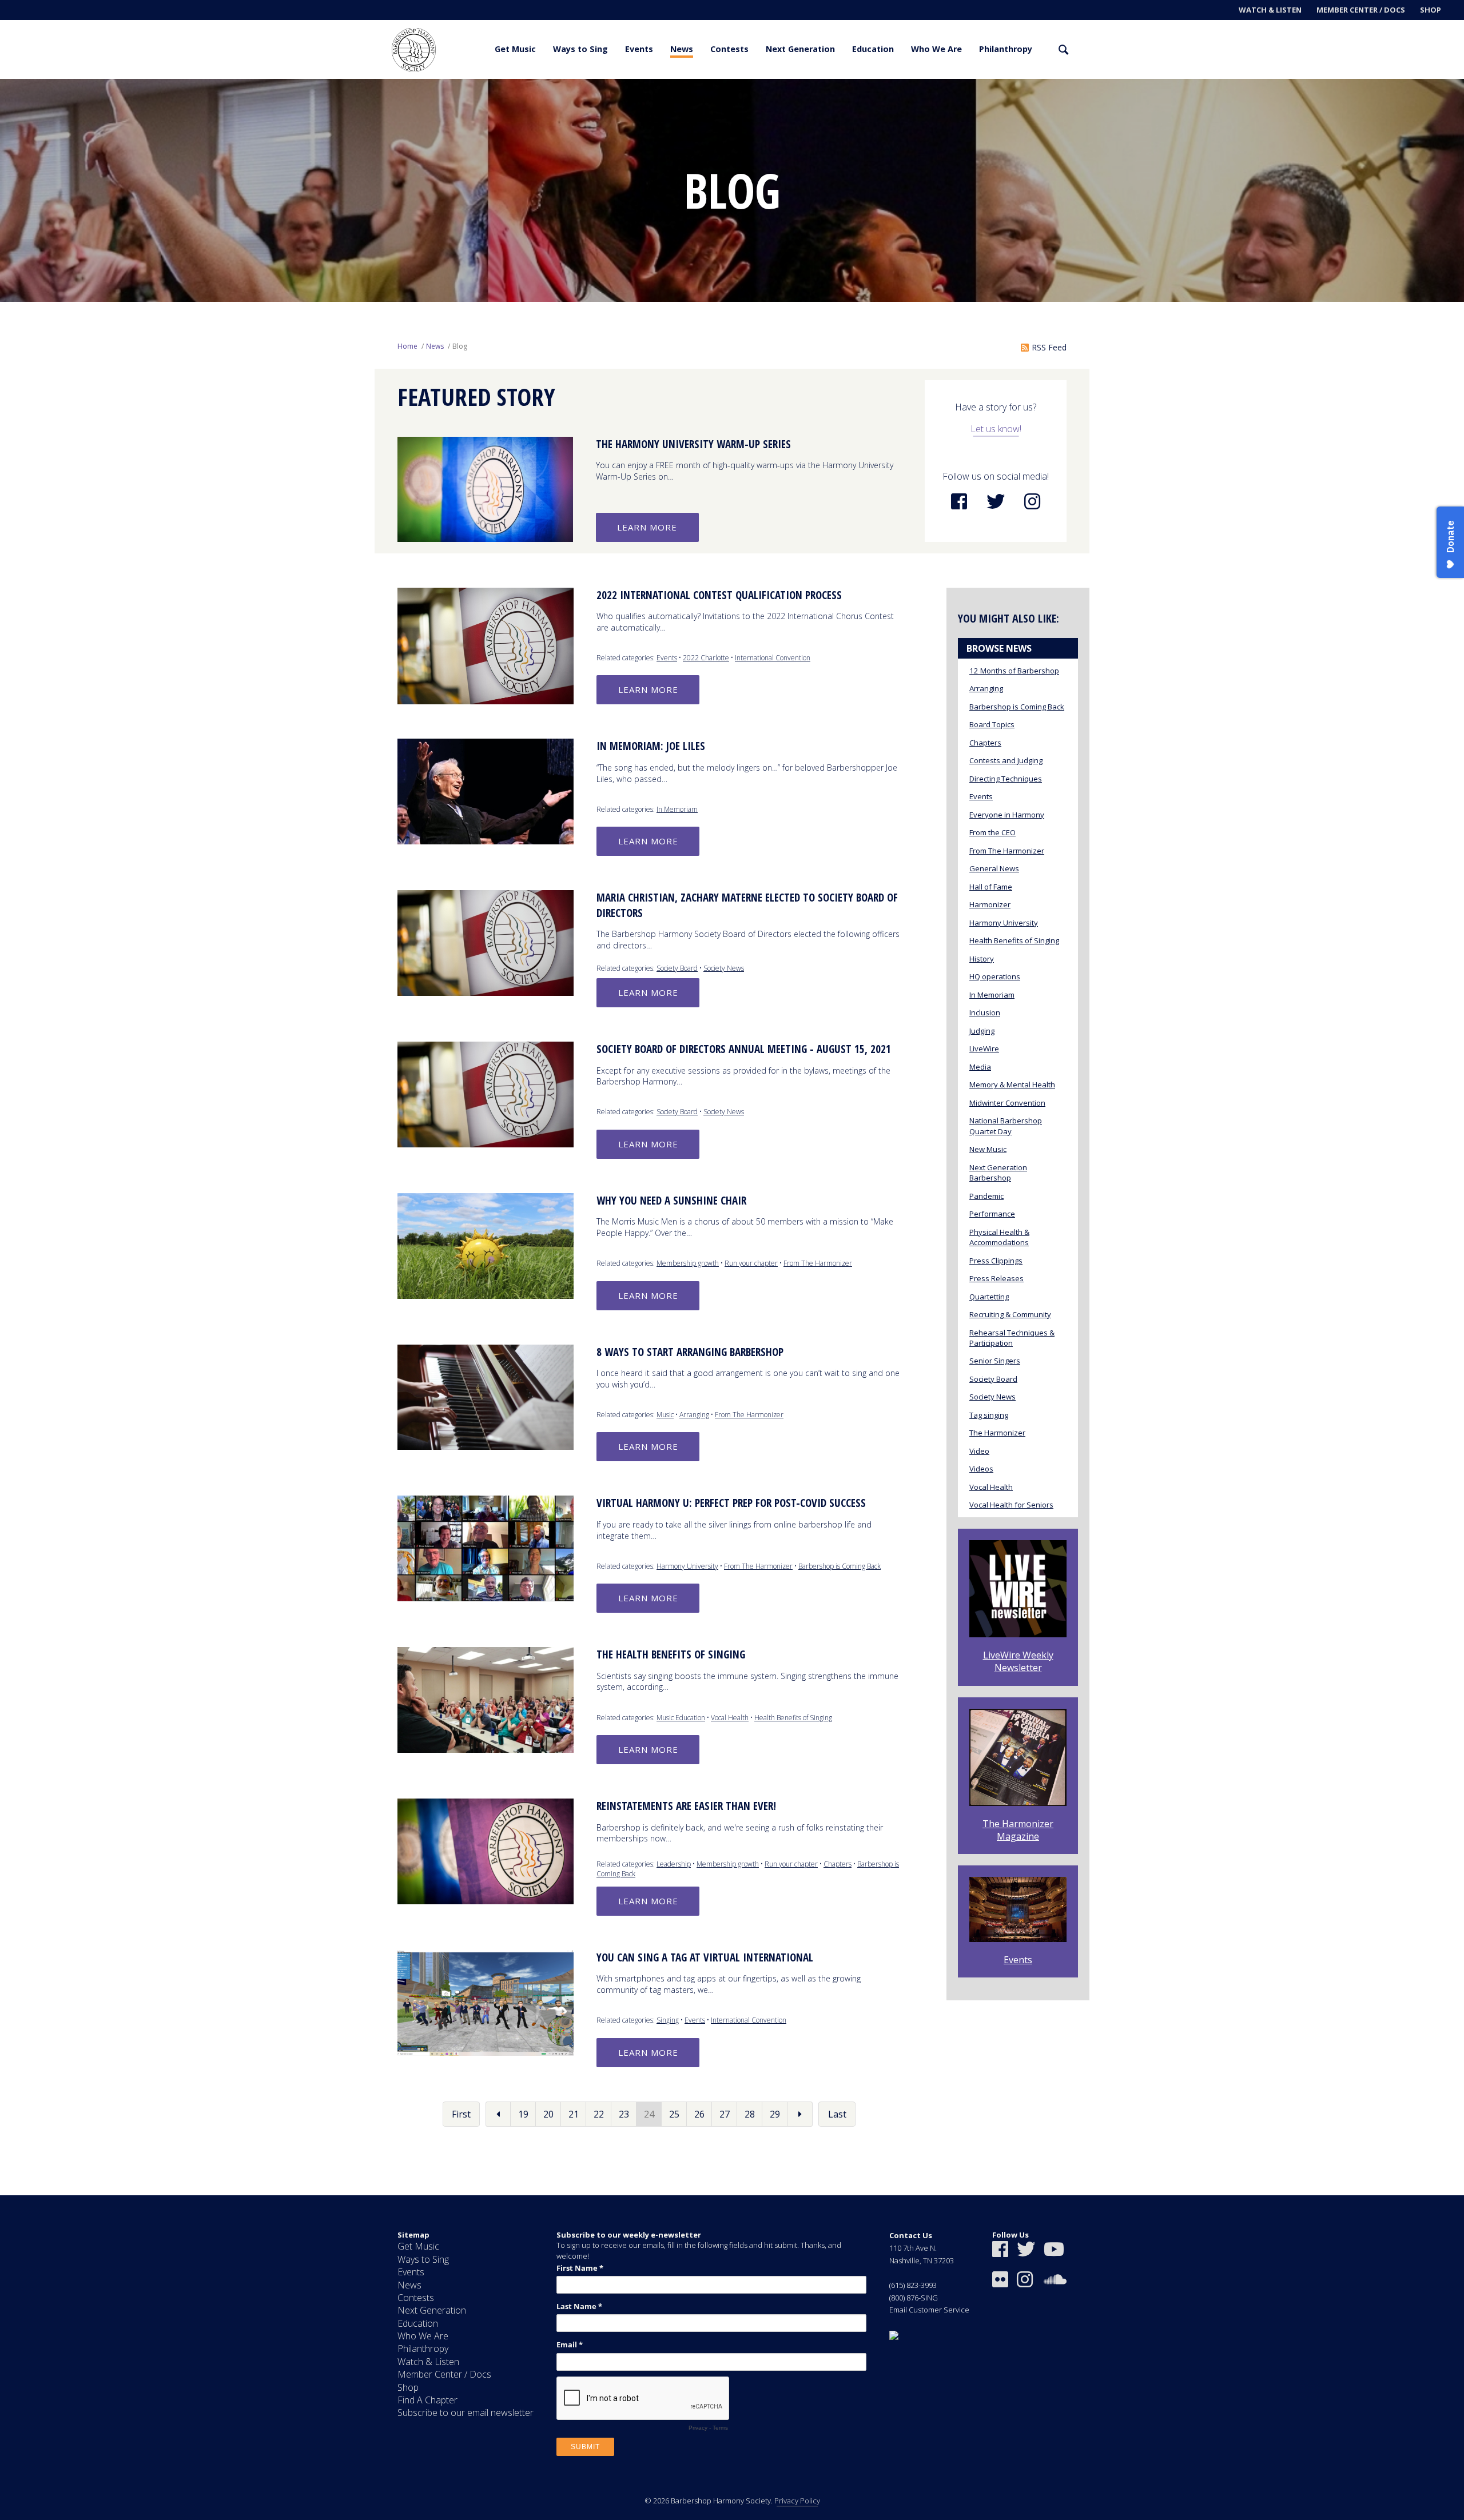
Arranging (694, 1415)
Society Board (677, 968)
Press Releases (996, 1278)
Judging (982, 1031)
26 (699, 2114)
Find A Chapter (427, 2400)
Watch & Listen (1270, 10)
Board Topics (992, 724)
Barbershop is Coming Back (840, 1566)
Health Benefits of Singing (793, 1718)
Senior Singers (995, 1361)
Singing (668, 2020)
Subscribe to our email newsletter (466, 2413)
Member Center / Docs (1361, 10)
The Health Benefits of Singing (671, 1654)
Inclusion (985, 1012)
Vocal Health (730, 1718)
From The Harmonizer (818, 1263)
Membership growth (688, 1263)
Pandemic (986, 1196)
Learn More (647, 527)
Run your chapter (751, 1263)
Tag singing (989, 1415)
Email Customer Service (929, 2310)
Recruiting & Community (1010, 1314)
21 (574, 2114)
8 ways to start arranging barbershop (690, 1352)
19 (523, 2114)
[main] (732, 1137)
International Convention (773, 658)
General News (994, 868)
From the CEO (992, 832)
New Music (988, 1149)
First (461, 2114)
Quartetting (989, 1297)
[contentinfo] (732, 2358)
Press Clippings (996, 1261)
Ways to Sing (580, 49)
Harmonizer (990, 904)
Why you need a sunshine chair (671, 1201)
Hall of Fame (991, 887)
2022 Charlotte (706, 658)
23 (624, 2114)
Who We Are (936, 49)
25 (674, 2114)
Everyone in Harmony (1007, 815)
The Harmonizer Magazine (1018, 1830)
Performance (992, 1214)
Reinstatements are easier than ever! (686, 1806)
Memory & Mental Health (1012, 1084)
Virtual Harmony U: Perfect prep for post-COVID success (731, 1503)
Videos (981, 1469)
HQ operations (995, 976)
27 (725, 2114)
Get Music (515, 49)
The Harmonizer (997, 1433)
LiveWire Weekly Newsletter (1018, 1661)
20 (548, 2114)
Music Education (681, 1718)
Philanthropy (1006, 49)
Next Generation (800, 49)
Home (407, 346)
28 (750, 2114)
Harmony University (687, 1566)
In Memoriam (677, 809)
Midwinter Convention (1007, 1103)
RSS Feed (1049, 347)
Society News (724, 968)
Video (979, 1451)
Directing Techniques (1006, 779)
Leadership (674, 1864)
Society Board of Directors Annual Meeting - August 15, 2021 (744, 1049)
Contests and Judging (1006, 760)
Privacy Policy (797, 2501)
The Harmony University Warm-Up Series (693, 444)
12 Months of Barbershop (1014, 671)
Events (639, 49)
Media (980, 1067)
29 (775, 2114)
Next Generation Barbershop (998, 1173)
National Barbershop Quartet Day (1006, 1126)
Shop (1431, 10)
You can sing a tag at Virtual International (705, 1957)
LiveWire (984, 1048)
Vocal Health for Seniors (1011, 1505)
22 (599, 2114)
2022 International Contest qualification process (719, 595)
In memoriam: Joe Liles (651, 746)
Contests (729, 49)
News (682, 49)
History (982, 959)
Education (873, 49)
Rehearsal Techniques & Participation (1012, 1338)
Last (837, 2114)
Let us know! (996, 429)
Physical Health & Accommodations (999, 1237)
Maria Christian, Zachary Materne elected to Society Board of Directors (747, 905)
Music (665, 1415)
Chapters (838, 1864)
